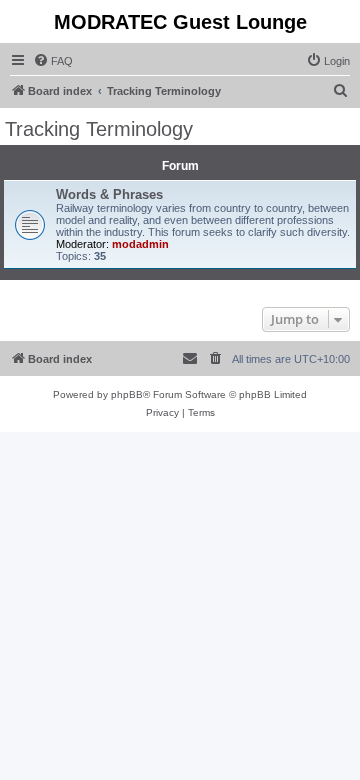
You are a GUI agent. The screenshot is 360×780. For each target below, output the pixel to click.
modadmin (140, 244)
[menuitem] (53, 61)
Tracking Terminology (99, 129)
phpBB (127, 394)
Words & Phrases (109, 194)
